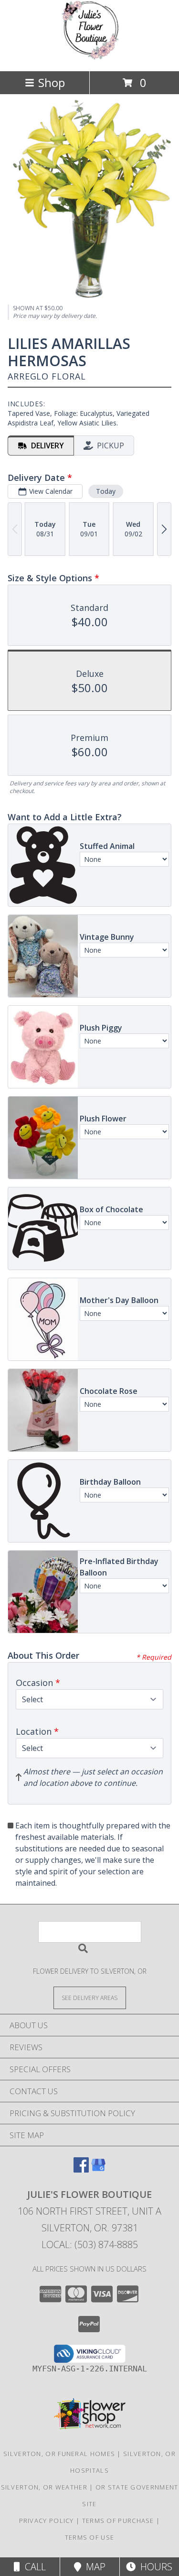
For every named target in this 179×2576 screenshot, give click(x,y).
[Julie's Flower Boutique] (89, 57)
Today (106, 491)
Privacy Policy (47, 2521)
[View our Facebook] (81, 2169)
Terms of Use (90, 2537)
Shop (52, 82)
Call (33, 2567)
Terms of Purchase (118, 2521)
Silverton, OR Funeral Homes (59, 2454)
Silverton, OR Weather (44, 2487)
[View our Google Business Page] (98, 2169)
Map (93, 2567)
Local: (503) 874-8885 (90, 2244)
